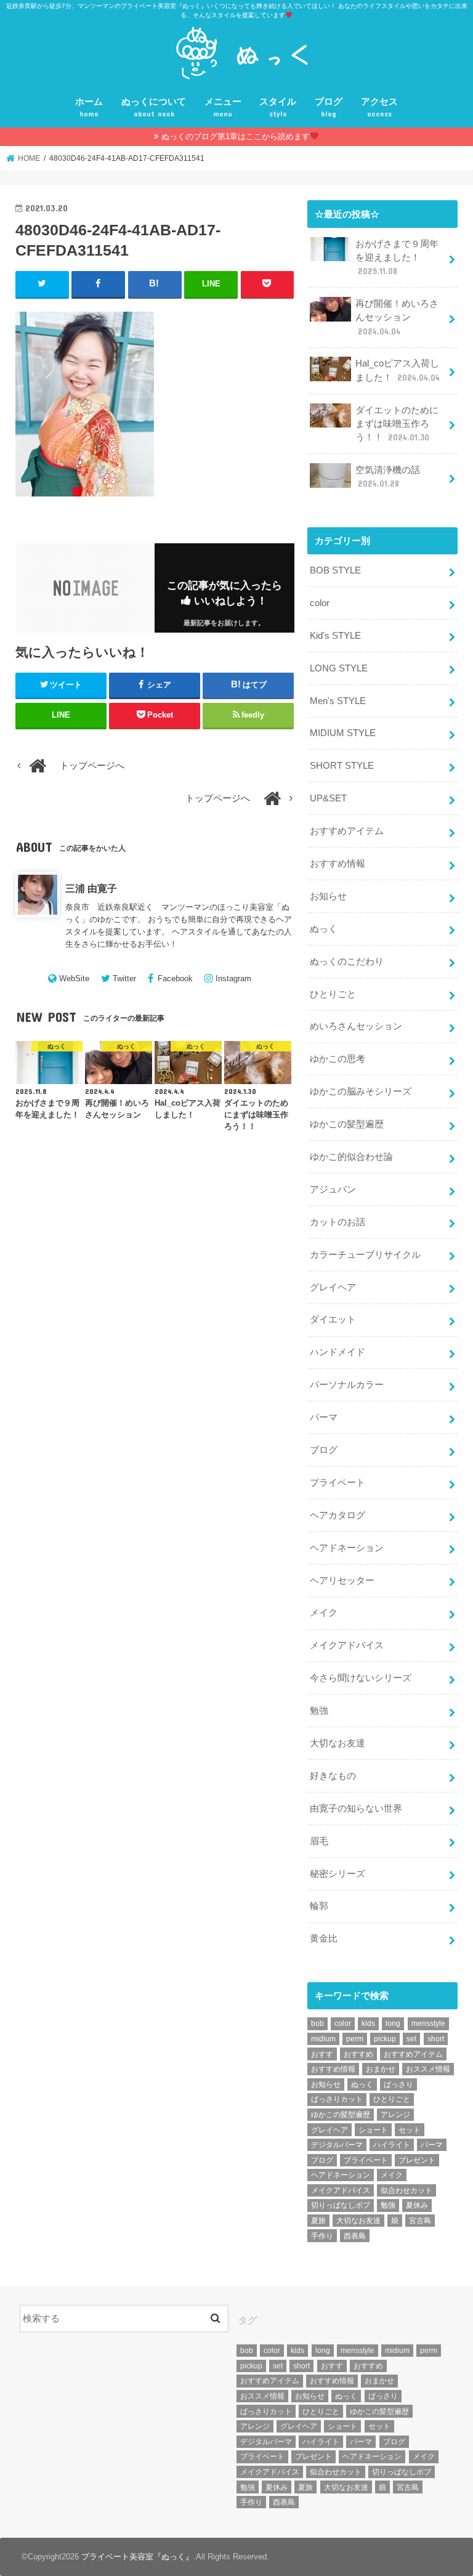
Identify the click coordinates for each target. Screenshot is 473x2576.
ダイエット (333, 1319)
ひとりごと (333, 994)
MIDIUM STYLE (343, 733)
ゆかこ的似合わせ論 (351, 1157)
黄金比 (324, 1938)
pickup (385, 2039)
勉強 (319, 1711)
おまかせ (381, 2069)
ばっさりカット (337, 2099)
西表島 (355, 2236)
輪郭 (319, 1906)
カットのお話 (338, 1222)
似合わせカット (406, 2190)
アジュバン (333, 1189)
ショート (373, 2130)
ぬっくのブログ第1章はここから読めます (236, 136)
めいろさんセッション (356, 1026)
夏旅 (318, 2221)
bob (317, 2023)
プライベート (338, 1483)
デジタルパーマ (337, 2145)
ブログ (329, 107)
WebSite (74, 978)
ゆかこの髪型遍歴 (347, 1124)
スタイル (278, 107)
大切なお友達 (338, 1743)
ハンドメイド (338, 1352)
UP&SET (328, 798)
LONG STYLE (339, 668)
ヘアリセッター (342, 1581)
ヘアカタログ (338, 1515)
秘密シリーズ (338, 1874)
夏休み (417, 2205)
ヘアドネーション (347, 1548)
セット (410, 2130)
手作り (322, 2236)
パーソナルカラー (347, 1385)
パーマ (324, 1417)
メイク (324, 1613)
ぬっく (324, 929)
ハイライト (392, 2145)
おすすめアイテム (347, 831)
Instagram (233, 978)
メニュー (223, 107)
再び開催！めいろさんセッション (397, 317)
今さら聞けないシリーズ (361, 1678)
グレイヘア (333, 1287)
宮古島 (420, 2221)
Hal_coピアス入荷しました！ (398, 370)
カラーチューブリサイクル (365, 1255)
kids (368, 2023)
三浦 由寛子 (91, 888)
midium (323, 2039)
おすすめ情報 (338, 864)
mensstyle (428, 2023)
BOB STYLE (335, 570)
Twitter (124, 978)
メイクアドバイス (347, 1645)
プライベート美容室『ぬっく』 (137, 2557)
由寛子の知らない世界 (356, 1808)
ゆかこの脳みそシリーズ (361, 1092)
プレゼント (417, 2160)
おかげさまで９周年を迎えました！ (397, 257)
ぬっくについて (154, 107)
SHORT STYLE (342, 766)
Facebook (175, 978)
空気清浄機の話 (388, 477)
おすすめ (358, 2054)
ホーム (89, 107)
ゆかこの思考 (338, 1059)
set (411, 2039)
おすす (322, 2054)
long (393, 2023)
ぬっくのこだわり (347, 962)
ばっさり (398, 2084)
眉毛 (319, 1841)
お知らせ (328, 896)
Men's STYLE (338, 701)
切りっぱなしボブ (341, 2205)
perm (355, 2039)
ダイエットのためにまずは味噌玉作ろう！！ (397, 424)
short (436, 2039)
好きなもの (333, 1776)
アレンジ (395, 2115)
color (320, 603)
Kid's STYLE (335, 636)
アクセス (379, 107)
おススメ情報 (428, 2069)
